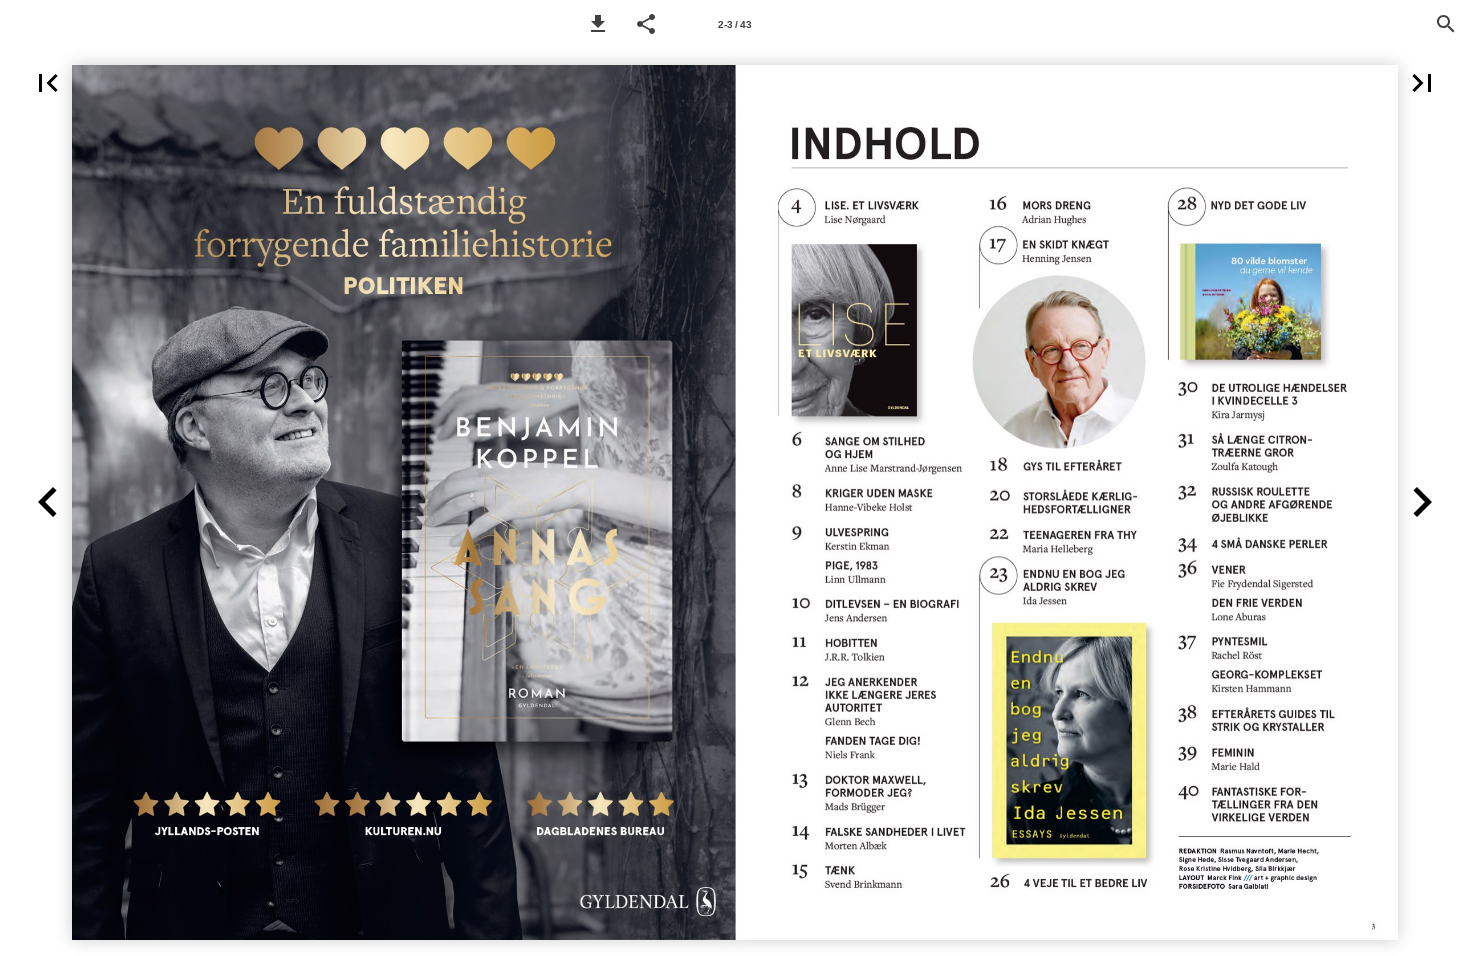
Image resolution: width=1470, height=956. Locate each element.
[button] (598, 24)
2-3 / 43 (735, 24)
